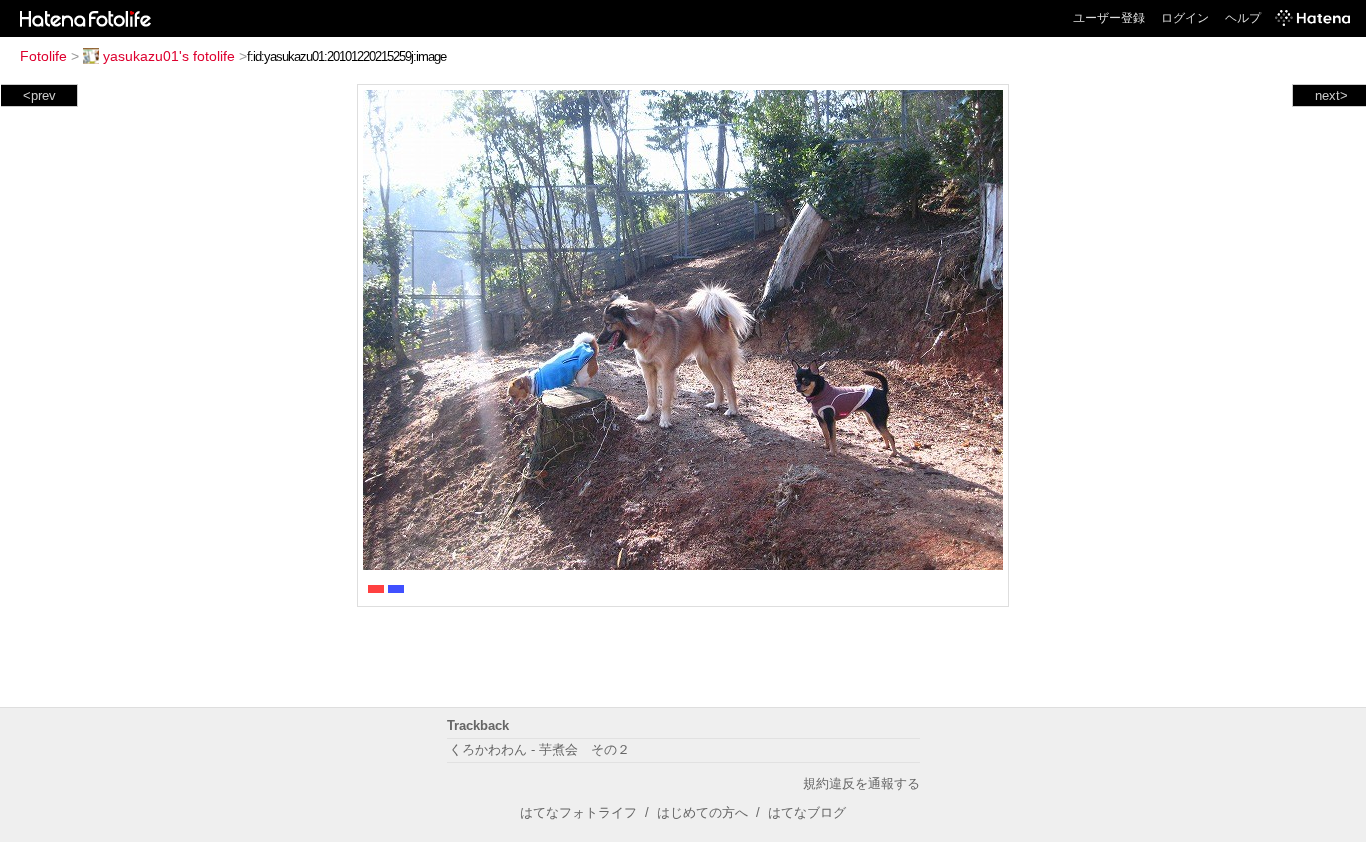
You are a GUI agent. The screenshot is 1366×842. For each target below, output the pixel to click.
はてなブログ (807, 812)
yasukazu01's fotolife (169, 56)
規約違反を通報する (861, 783)
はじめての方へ (702, 812)
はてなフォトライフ (578, 812)
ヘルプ (1243, 18)
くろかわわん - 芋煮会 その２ (539, 749)
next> (1331, 95)
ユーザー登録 (1109, 18)
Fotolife (43, 56)
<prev (39, 95)
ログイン (1185, 18)
